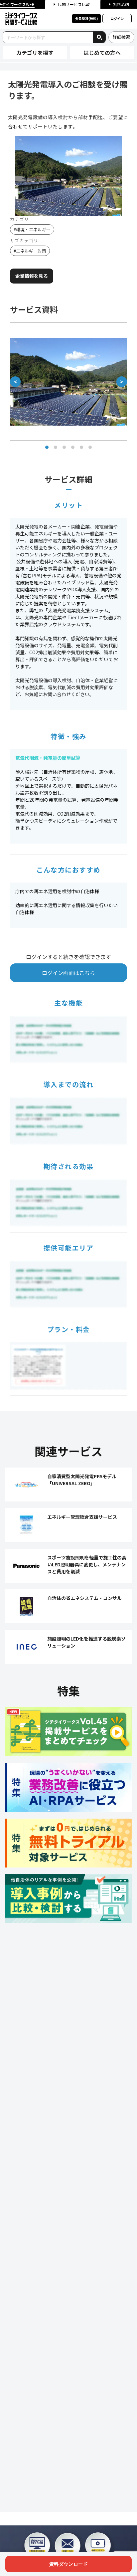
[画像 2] (56, 447)
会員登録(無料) (86, 18)
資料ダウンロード (68, 2564)
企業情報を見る (32, 276)
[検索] (99, 37)
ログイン (117, 18)
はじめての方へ (102, 53)
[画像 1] (47, 447)
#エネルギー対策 (30, 251)
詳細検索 (121, 37)
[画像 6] (90, 447)
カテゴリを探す (35, 53)
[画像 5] (81, 447)
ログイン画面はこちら (68, 973)
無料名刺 (121, 4)
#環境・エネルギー (32, 229)
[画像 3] (64, 447)
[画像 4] (73, 447)
